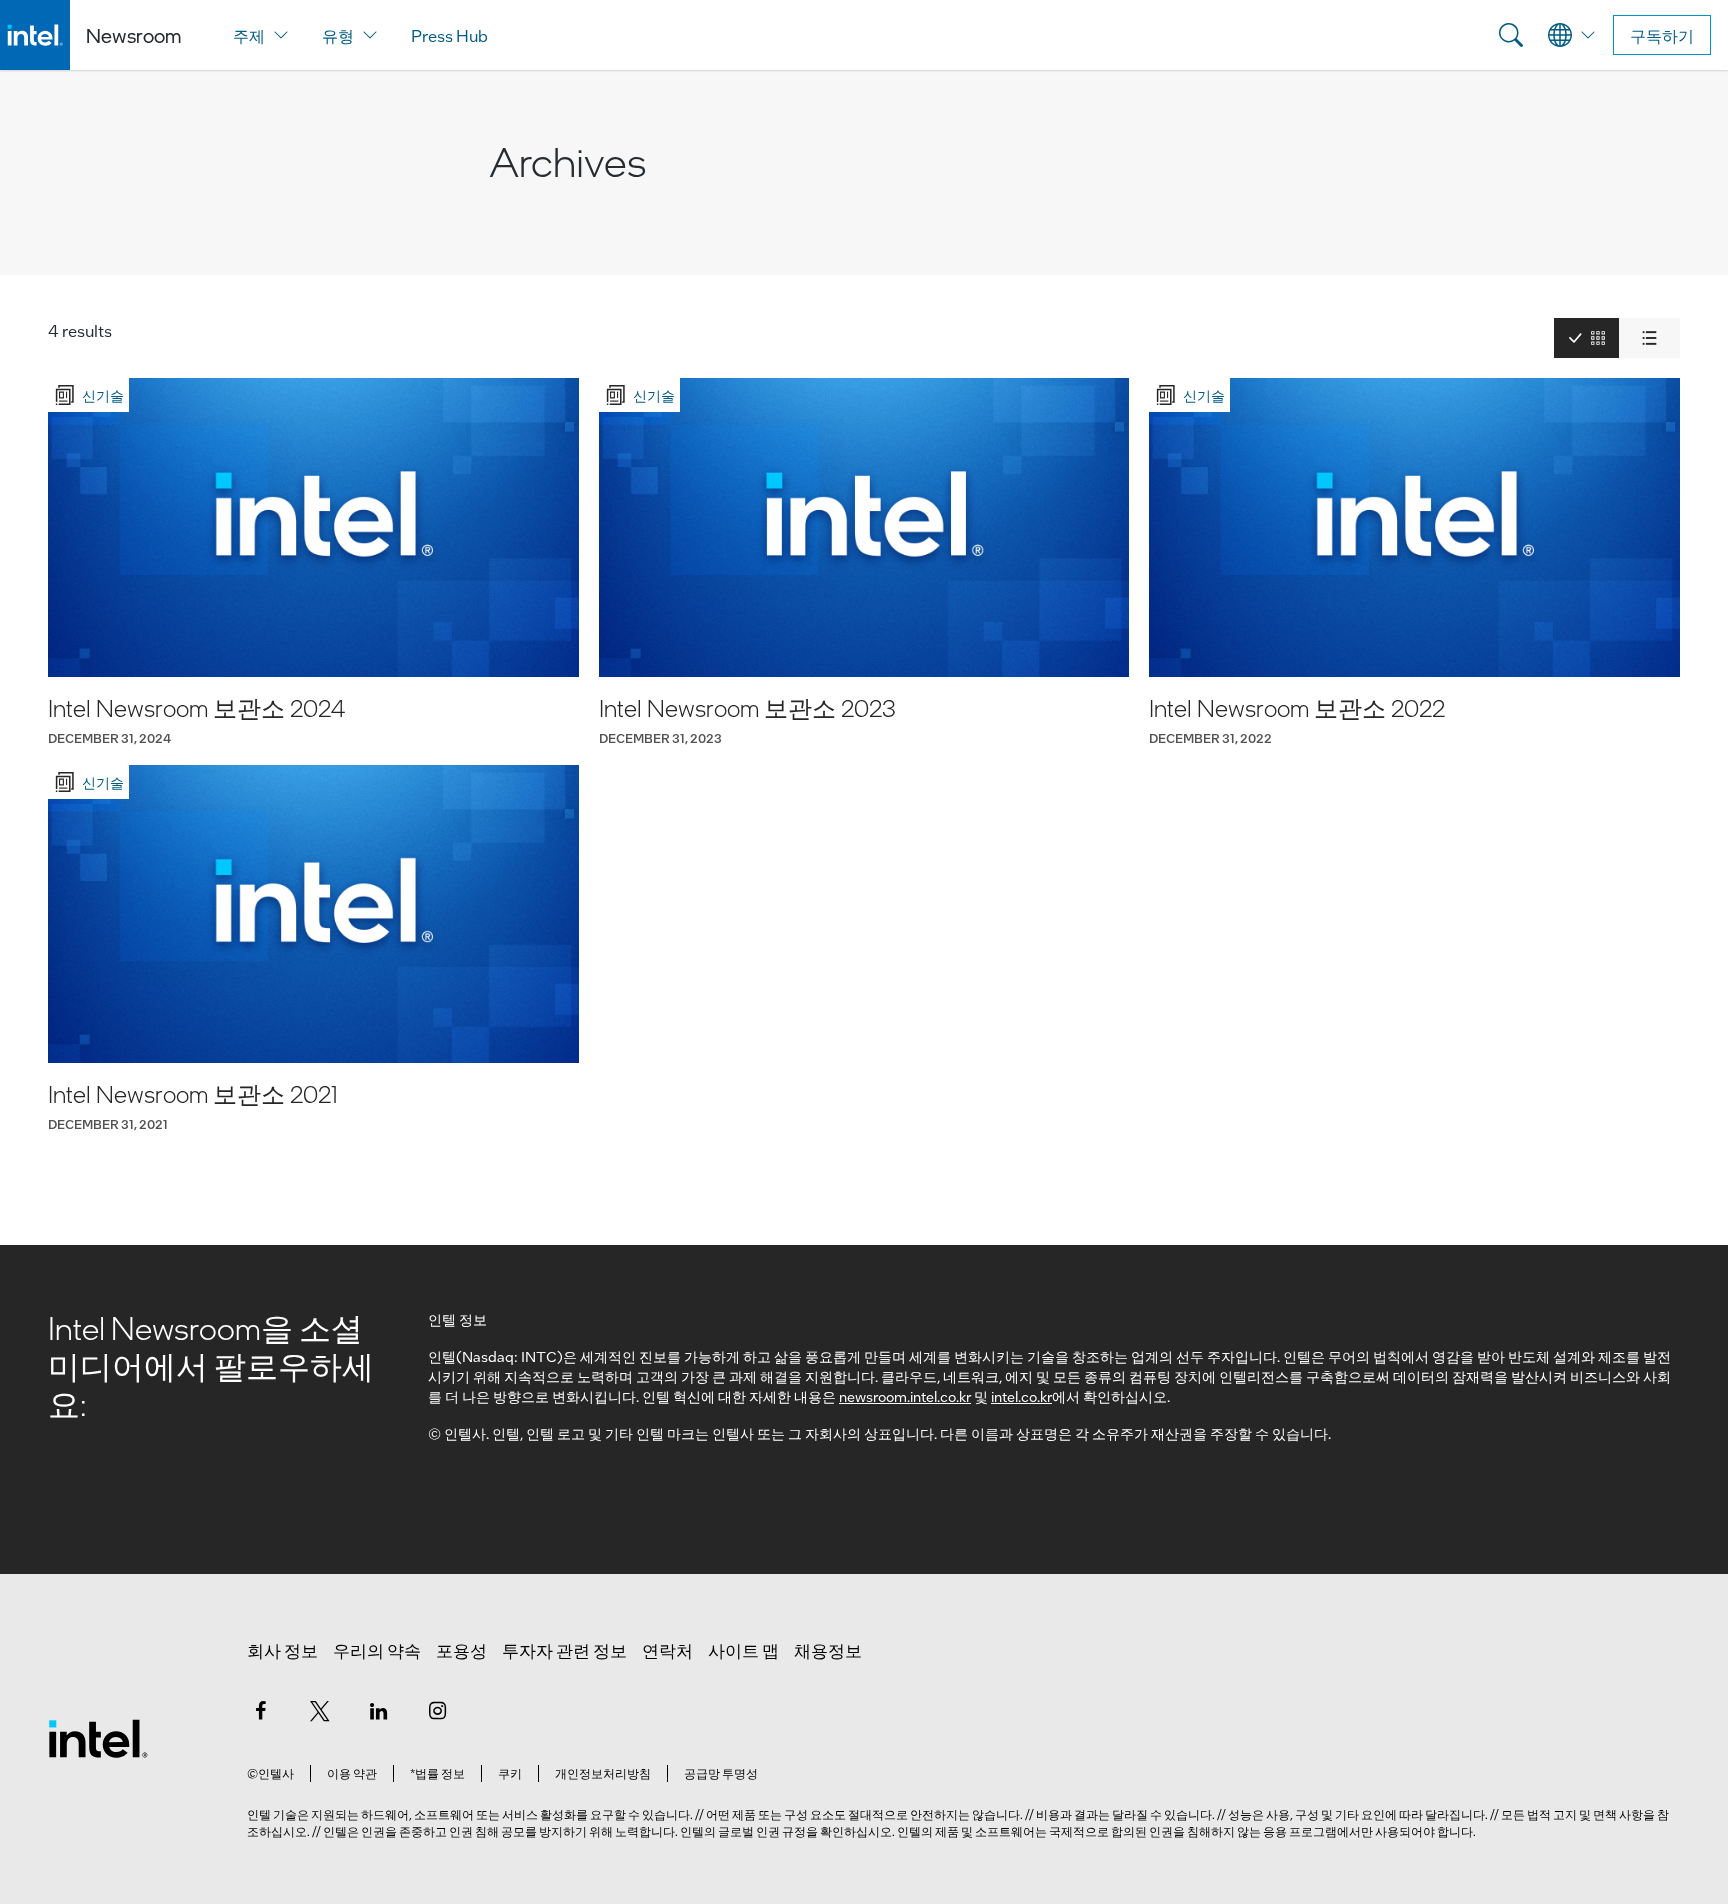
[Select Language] (1572, 35)
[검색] (1511, 35)
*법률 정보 (437, 1773)
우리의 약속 (377, 1650)
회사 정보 (282, 1650)
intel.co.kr (1021, 1396)
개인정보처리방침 (603, 1773)
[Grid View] (1586, 338)
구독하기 (1662, 35)
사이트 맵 (743, 1650)
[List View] (1649, 338)
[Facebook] (261, 1710)
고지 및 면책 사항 (1598, 1814)
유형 (338, 35)
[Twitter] (320, 1710)
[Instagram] (438, 1710)
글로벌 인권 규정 (762, 1831)
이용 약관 (352, 1773)
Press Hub (449, 35)
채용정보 (828, 1650)
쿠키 (510, 1773)
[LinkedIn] (379, 1710)
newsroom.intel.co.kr (905, 1396)
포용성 (461, 1650)
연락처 (667, 1650)
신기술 (103, 395)
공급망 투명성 (721, 1773)
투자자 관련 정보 (564, 1650)
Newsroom (133, 35)
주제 (249, 35)
